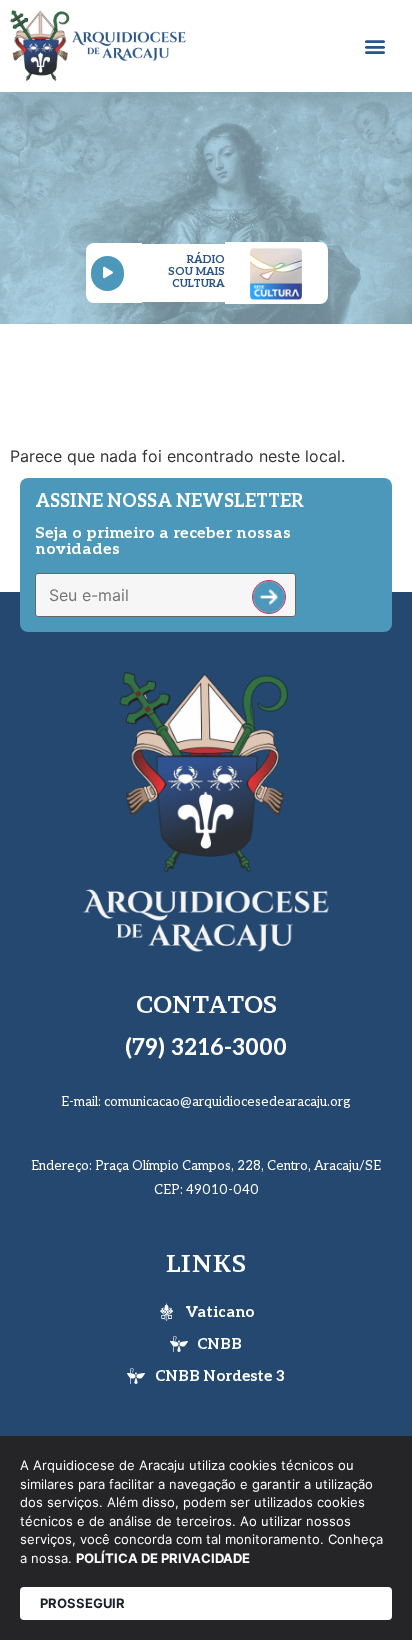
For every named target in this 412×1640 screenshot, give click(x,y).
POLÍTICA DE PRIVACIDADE (163, 1558)
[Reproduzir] (107, 273)
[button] (374, 45)
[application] (114, 273)
